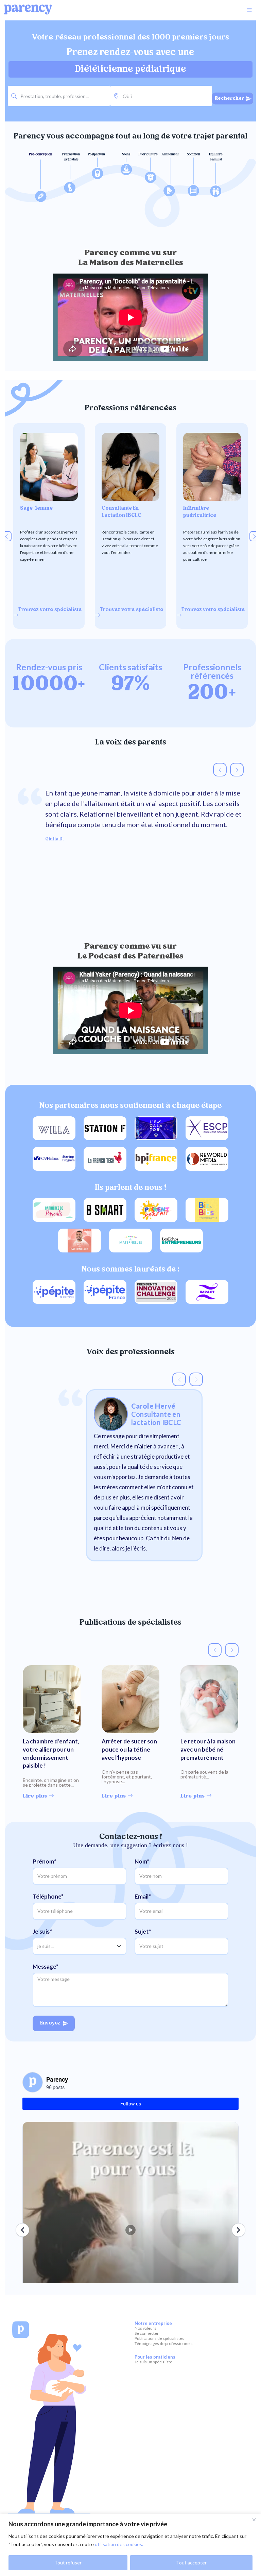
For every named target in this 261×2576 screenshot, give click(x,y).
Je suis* (42, 1931)
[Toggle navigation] (249, 10)
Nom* (142, 1861)
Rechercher (230, 99)
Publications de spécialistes (159, 2338)
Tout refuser (68, 2563)
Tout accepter (191, 2563)
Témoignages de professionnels (164, 2343)
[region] (130, 2545)
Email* (143, 1896)
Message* (46, 1966)
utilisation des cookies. (119, 2544)
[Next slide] (255, 536)
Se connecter (147, 2333)
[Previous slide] (6, 536)
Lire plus (36, 1796)
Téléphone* (48, 1896)
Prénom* (44, 1861)
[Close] (254, 2520)
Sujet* (143, 1931)
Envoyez (50, 2023)
